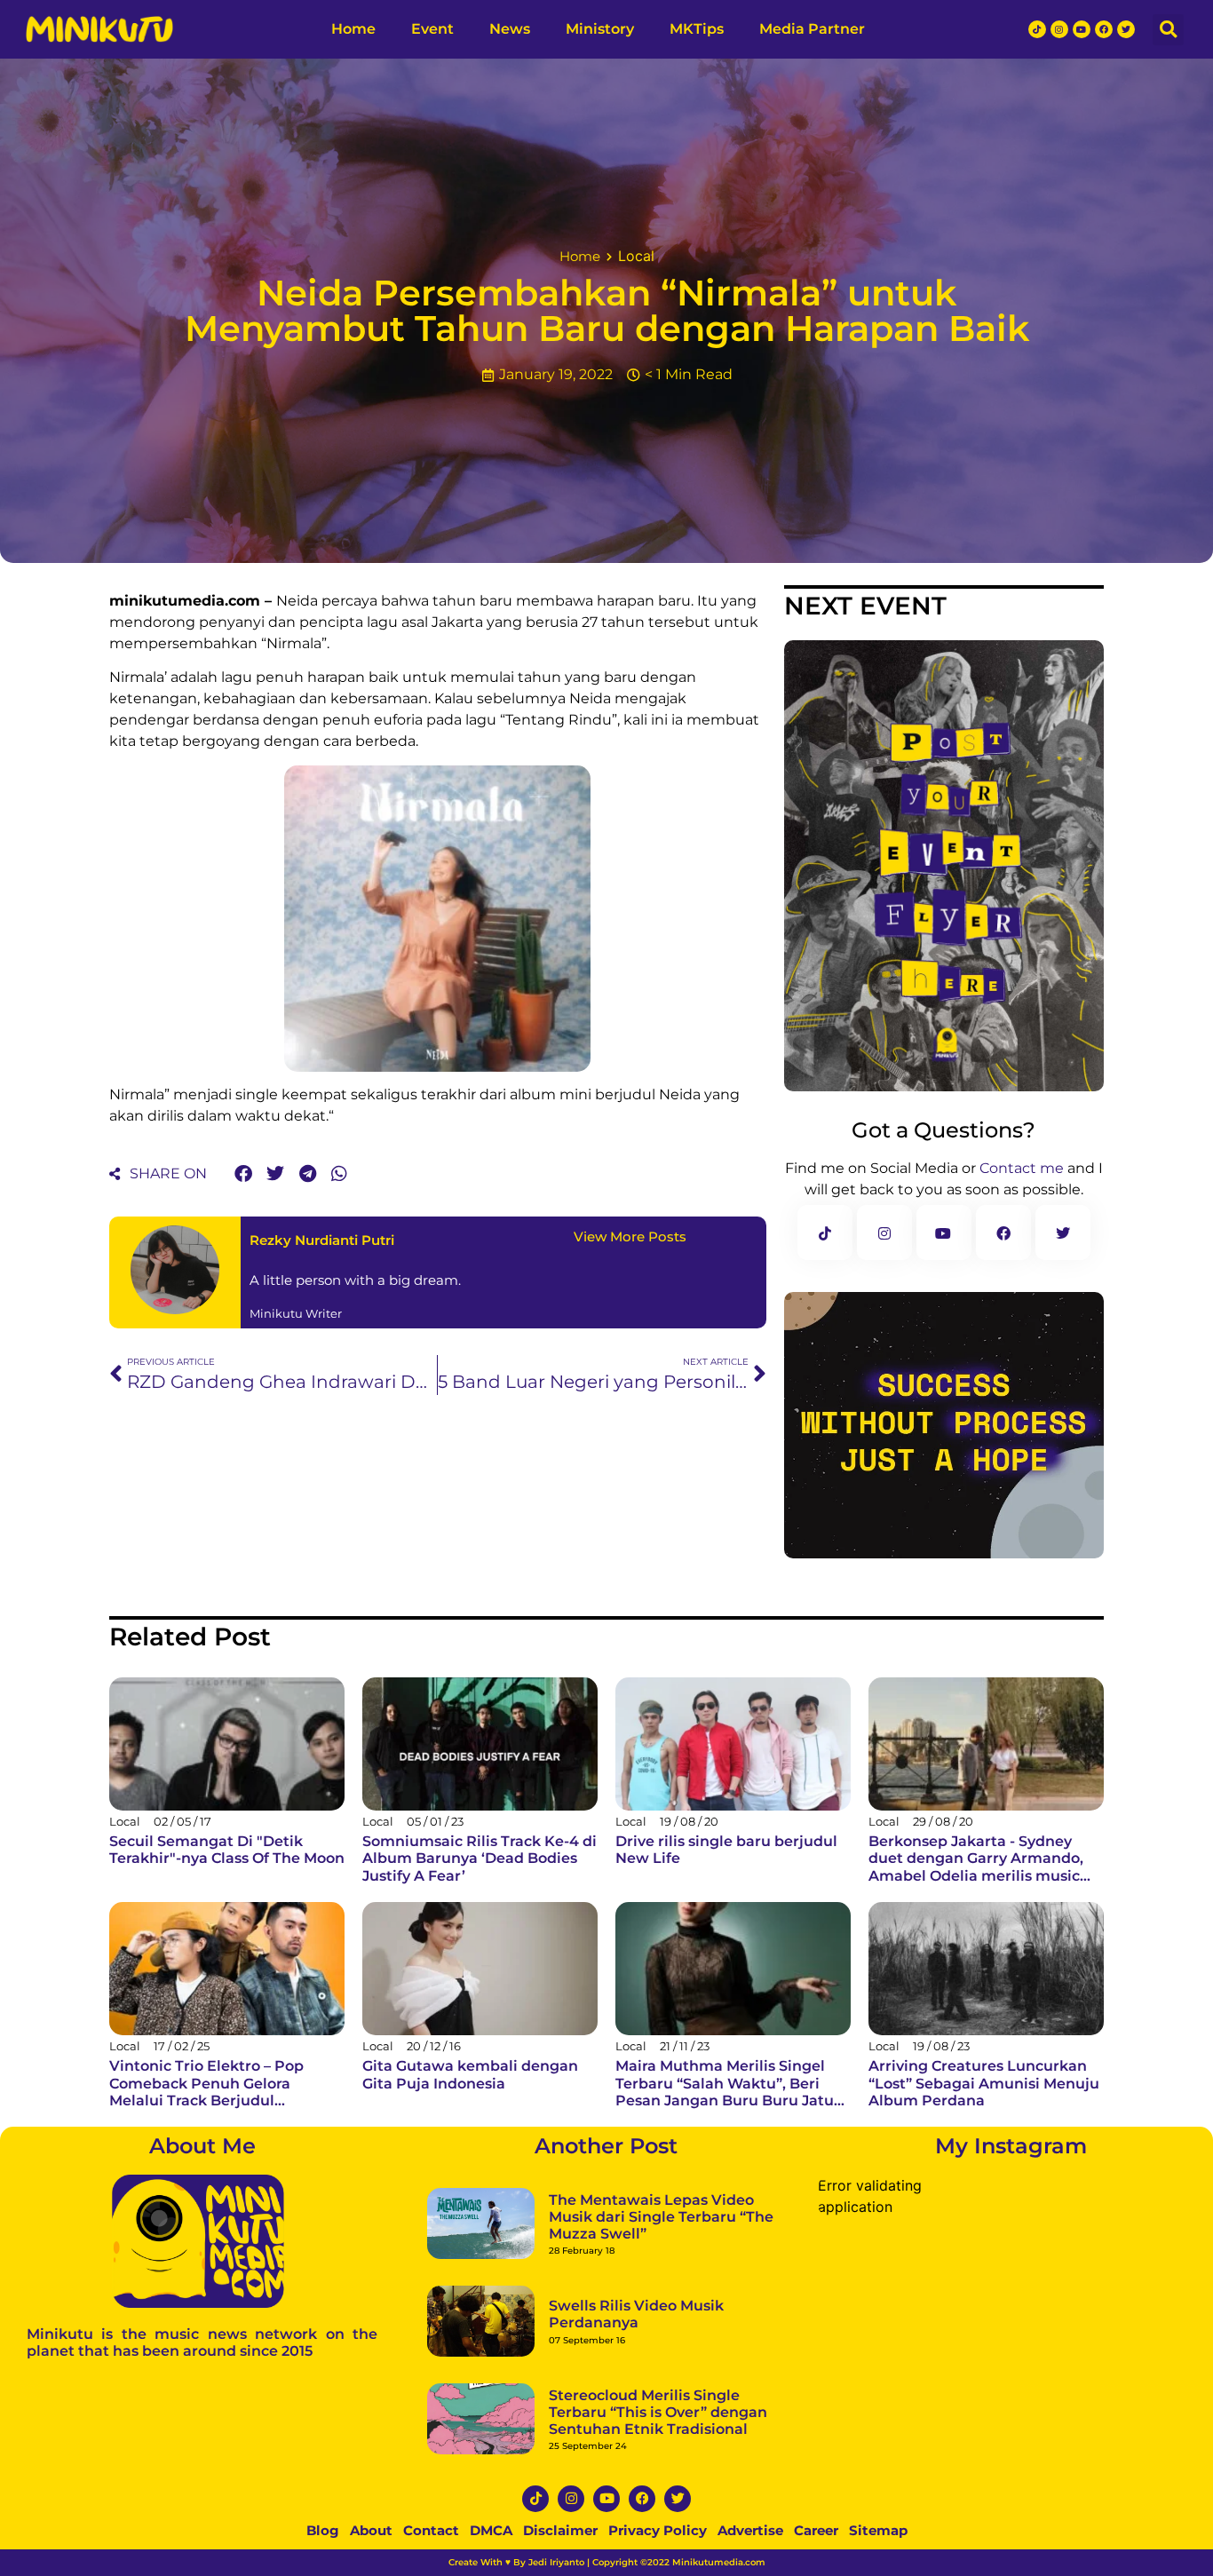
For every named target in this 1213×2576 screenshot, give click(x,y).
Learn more (275, 2544)
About (371, 2457)
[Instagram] (571, 2426)
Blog (323, 2457)
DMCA (491, 2457)
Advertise (750, 2457)
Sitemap (878, 2457)
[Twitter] (678, 2426)
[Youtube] (606, 2426)
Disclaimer (560, 2457)
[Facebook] (642, 2426)
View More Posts (630, 1164)
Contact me (1022, 1095)
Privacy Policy (658, 2457)
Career (816, 2457)
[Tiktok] (535, 2426)
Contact (431, 2457)
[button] (243, 1101)
